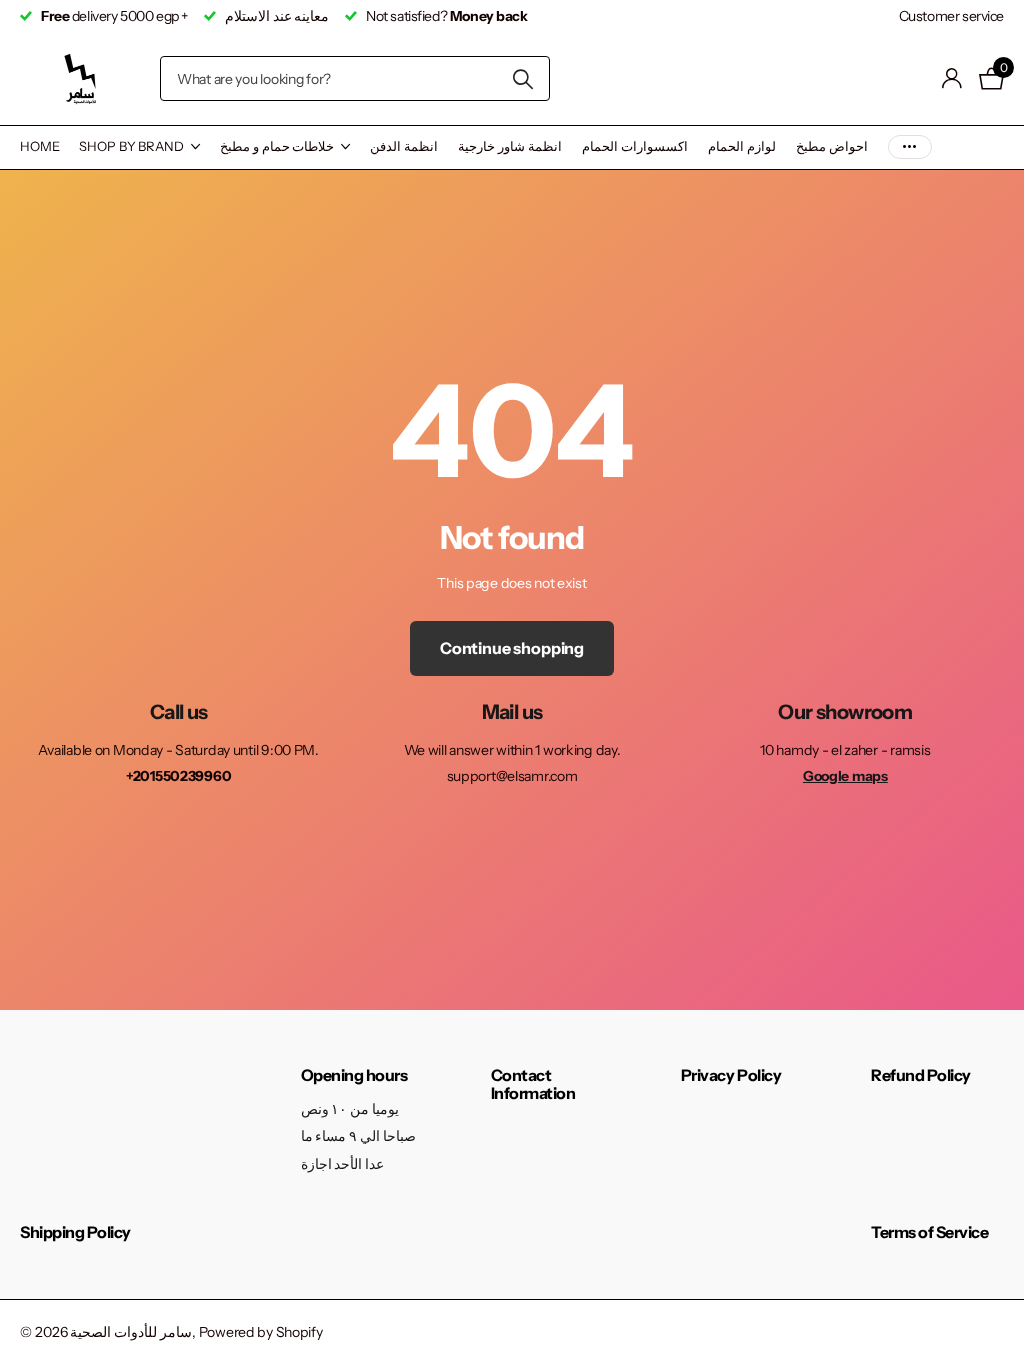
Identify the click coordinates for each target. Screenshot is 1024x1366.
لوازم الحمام (742, 146)
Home (39, 146)
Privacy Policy (731, 1075)
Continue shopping (512, 648)
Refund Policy (921, 1075)
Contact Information (533, 1084)
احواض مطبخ (832, 146)
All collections (139, 147)
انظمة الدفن (404, 146)
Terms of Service (929, 1232)
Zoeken (522, 78)
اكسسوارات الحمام (635, 146)
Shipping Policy (75, 1232)
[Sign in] (952, 78)
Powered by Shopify (261, 1332)
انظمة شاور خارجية (510, 146)
